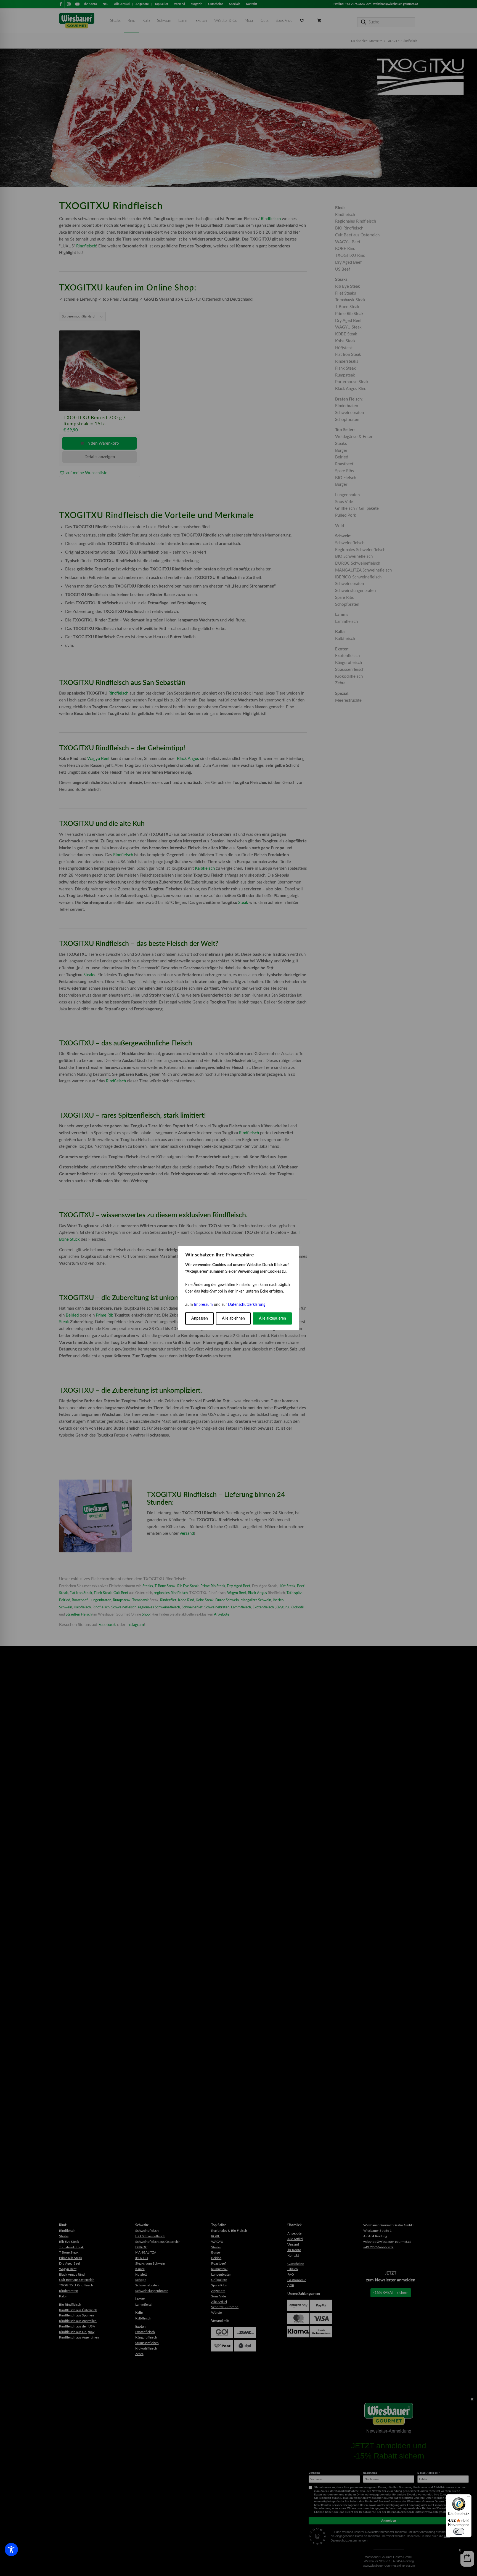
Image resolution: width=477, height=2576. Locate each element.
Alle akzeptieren (272, 1318)
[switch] (459, 2531)
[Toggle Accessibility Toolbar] (11, 2550)
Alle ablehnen (233, 1318)
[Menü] (468, 2498)
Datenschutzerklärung (247, 1305)
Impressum (203, 1305)
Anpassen (200, 1318)
